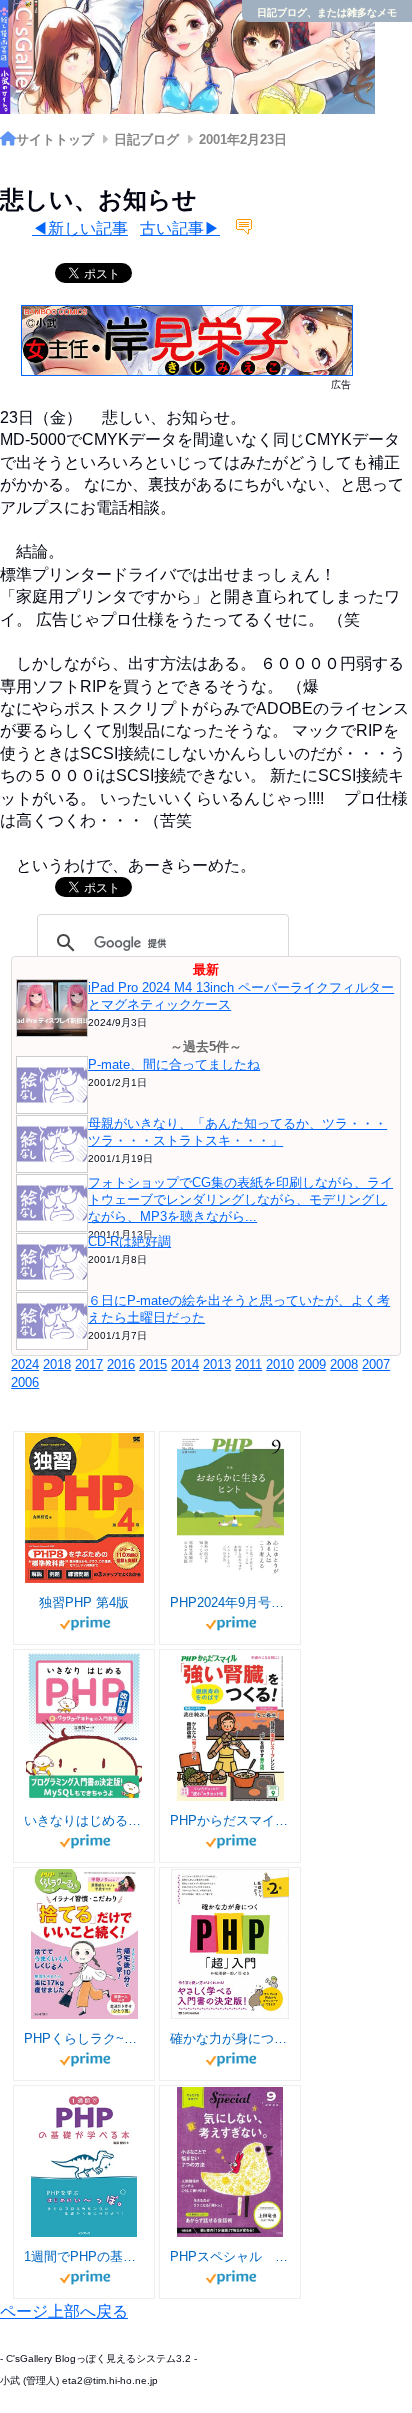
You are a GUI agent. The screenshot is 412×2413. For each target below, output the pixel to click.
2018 (57, 1364)
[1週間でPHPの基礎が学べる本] (84, 2162)
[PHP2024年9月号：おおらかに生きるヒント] (230, 1508)
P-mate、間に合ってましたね (174, 1064)
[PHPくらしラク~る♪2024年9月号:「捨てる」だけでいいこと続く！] (84, 1944)
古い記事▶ (180, 228)
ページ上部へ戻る (64, 2311)
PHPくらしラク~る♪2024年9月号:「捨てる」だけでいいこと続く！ (84, 2038)
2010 (280, 1364)
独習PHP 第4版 (84, 1602)
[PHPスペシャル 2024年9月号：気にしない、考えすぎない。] (230, 2162)
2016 (121, 1364)
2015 (153, 1364)
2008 (344, 1364)
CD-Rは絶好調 (129, 1241)
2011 (248, 1364)
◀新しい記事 (80, 228)
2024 (25, 1364)
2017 (89, 1364)
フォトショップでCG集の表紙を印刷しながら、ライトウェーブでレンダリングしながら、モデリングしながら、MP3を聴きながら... (240, 1199)
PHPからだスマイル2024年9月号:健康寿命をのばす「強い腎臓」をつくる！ (230, 1820)
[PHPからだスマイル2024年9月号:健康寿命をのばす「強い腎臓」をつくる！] (230, 1726)
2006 (25, 1382)
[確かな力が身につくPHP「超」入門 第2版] (230, 1944)
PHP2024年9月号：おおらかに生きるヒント (230, 1602)
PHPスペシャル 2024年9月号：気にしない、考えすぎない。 (230, 2256)
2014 (185, 1364)
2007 (376, 1364)
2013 (217, 1364)
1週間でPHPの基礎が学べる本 (84, 2256)
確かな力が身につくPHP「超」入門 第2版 (230, 2038)
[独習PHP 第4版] (84, 1508)
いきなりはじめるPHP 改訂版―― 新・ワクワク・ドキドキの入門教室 (84, 1820)
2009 (312, 1364)
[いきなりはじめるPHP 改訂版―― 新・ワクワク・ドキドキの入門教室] (84, 1726)
